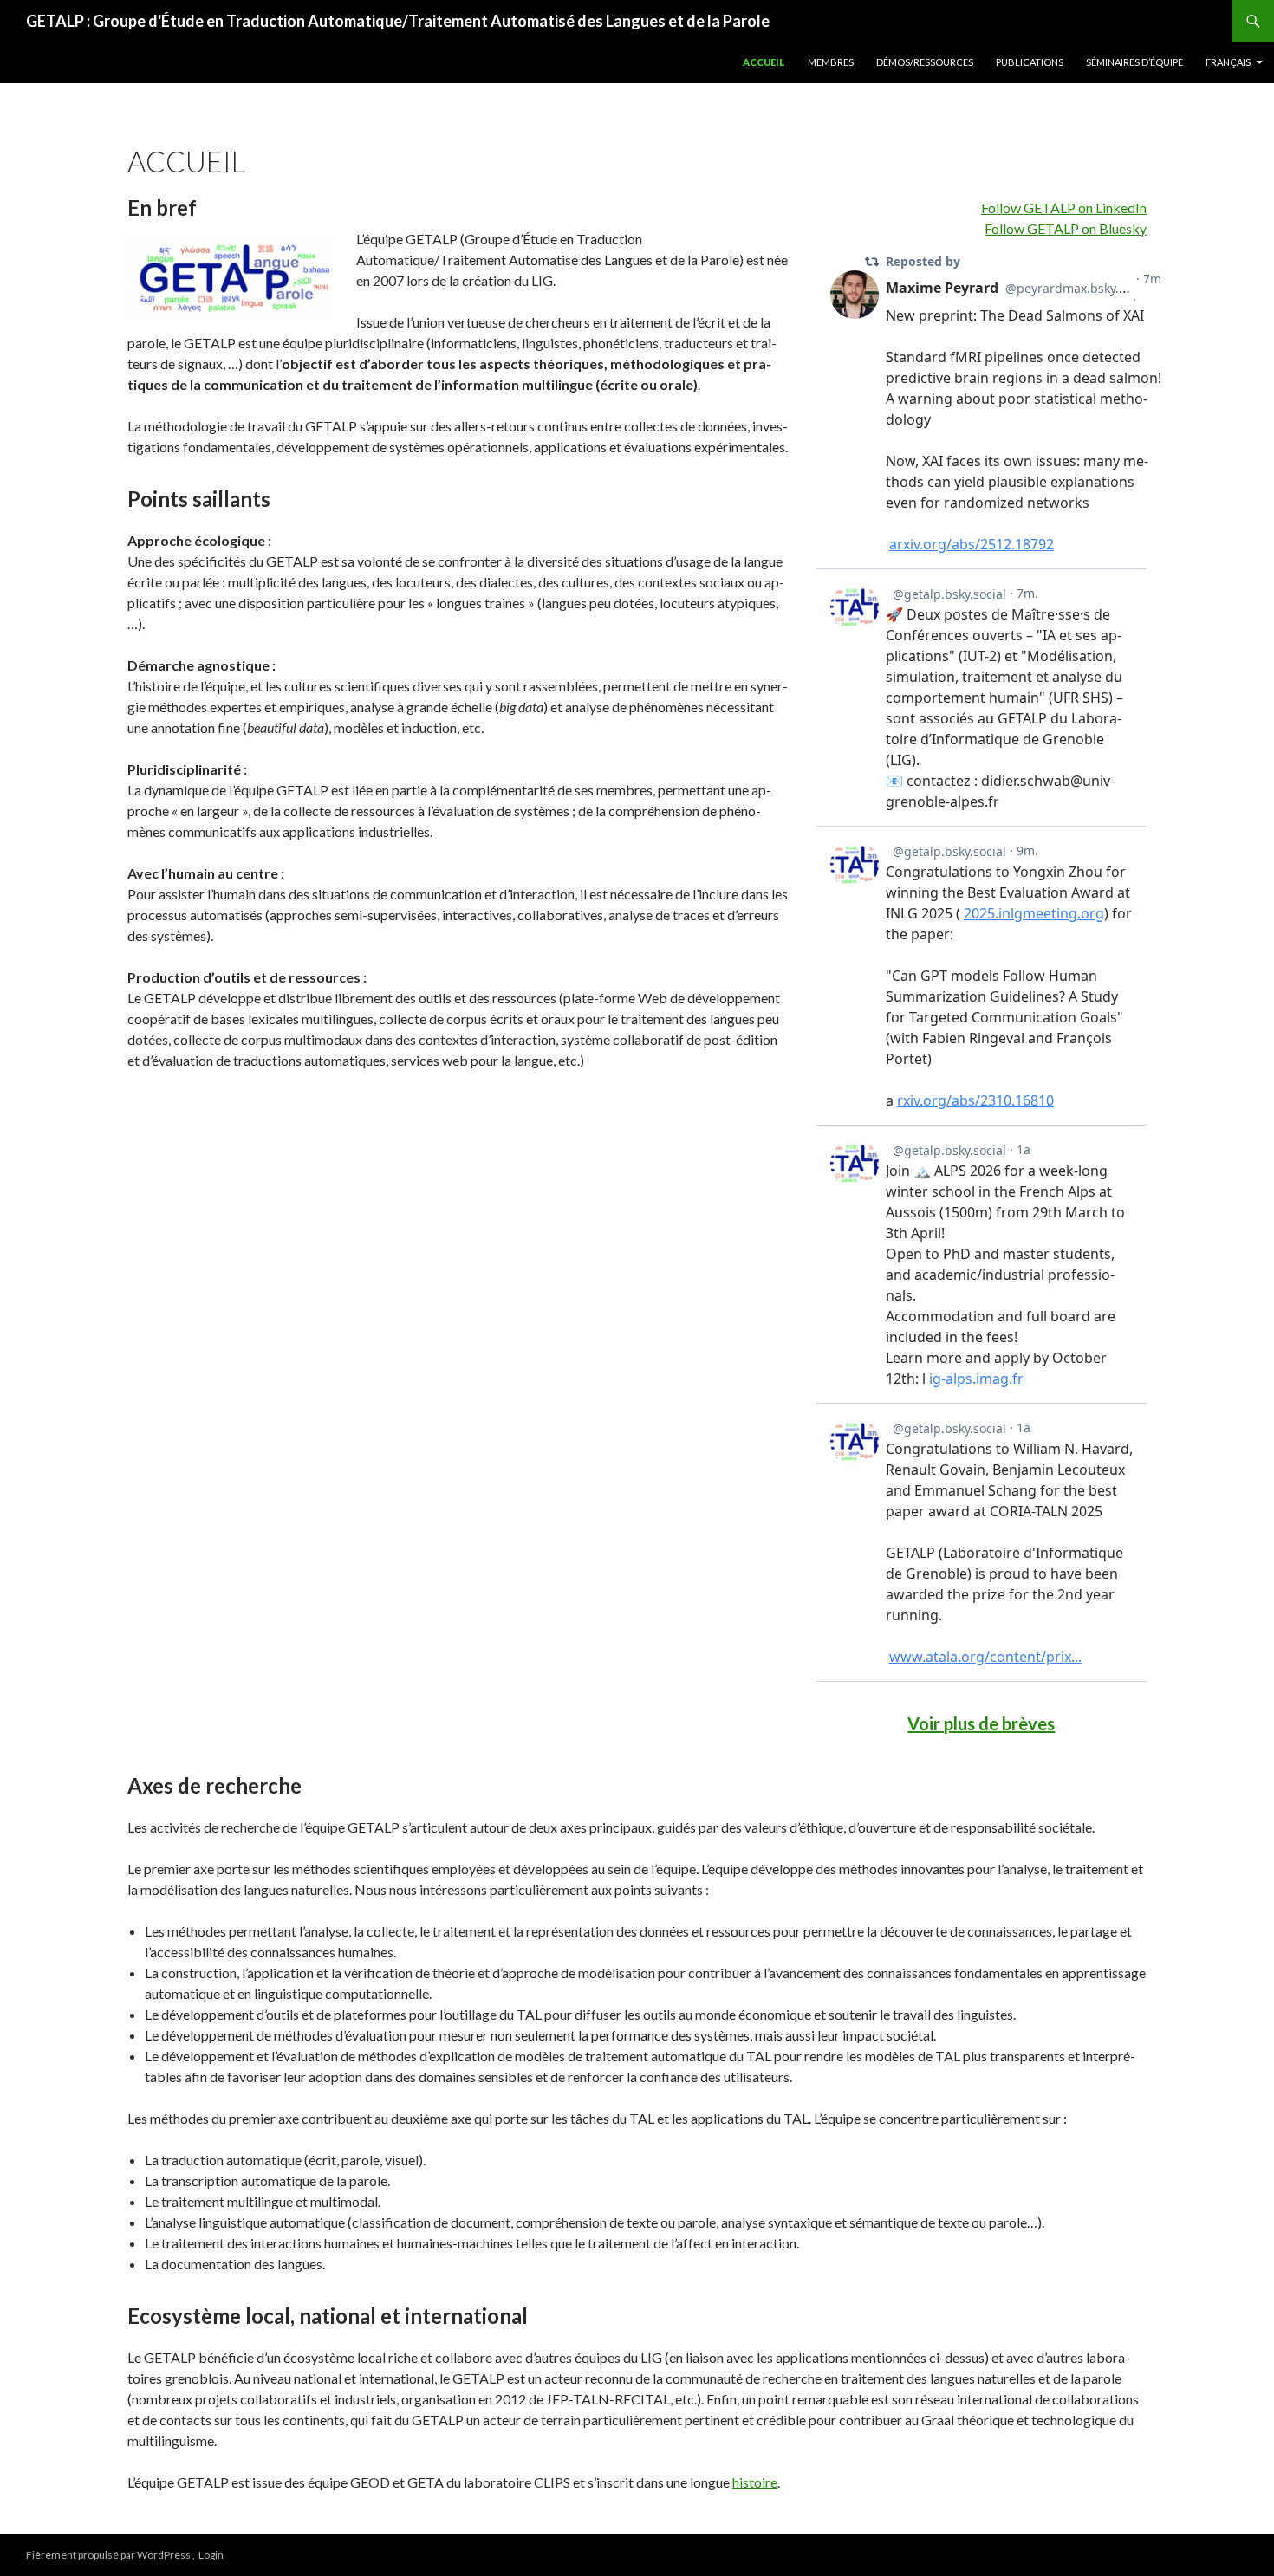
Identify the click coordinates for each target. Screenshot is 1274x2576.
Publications (1030, 62)
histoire (755, 2482)
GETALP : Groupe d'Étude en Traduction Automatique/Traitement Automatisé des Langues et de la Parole (398, 21)
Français (1228, 62)
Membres (831, 62)
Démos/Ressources (925, 62)
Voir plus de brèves (981, 1723)
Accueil (764, 62)
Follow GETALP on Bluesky (1066, 228)
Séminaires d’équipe (1134, 62)
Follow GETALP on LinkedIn (1064, 208)
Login (211, 2555)
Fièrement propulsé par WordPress (109, 2555)
